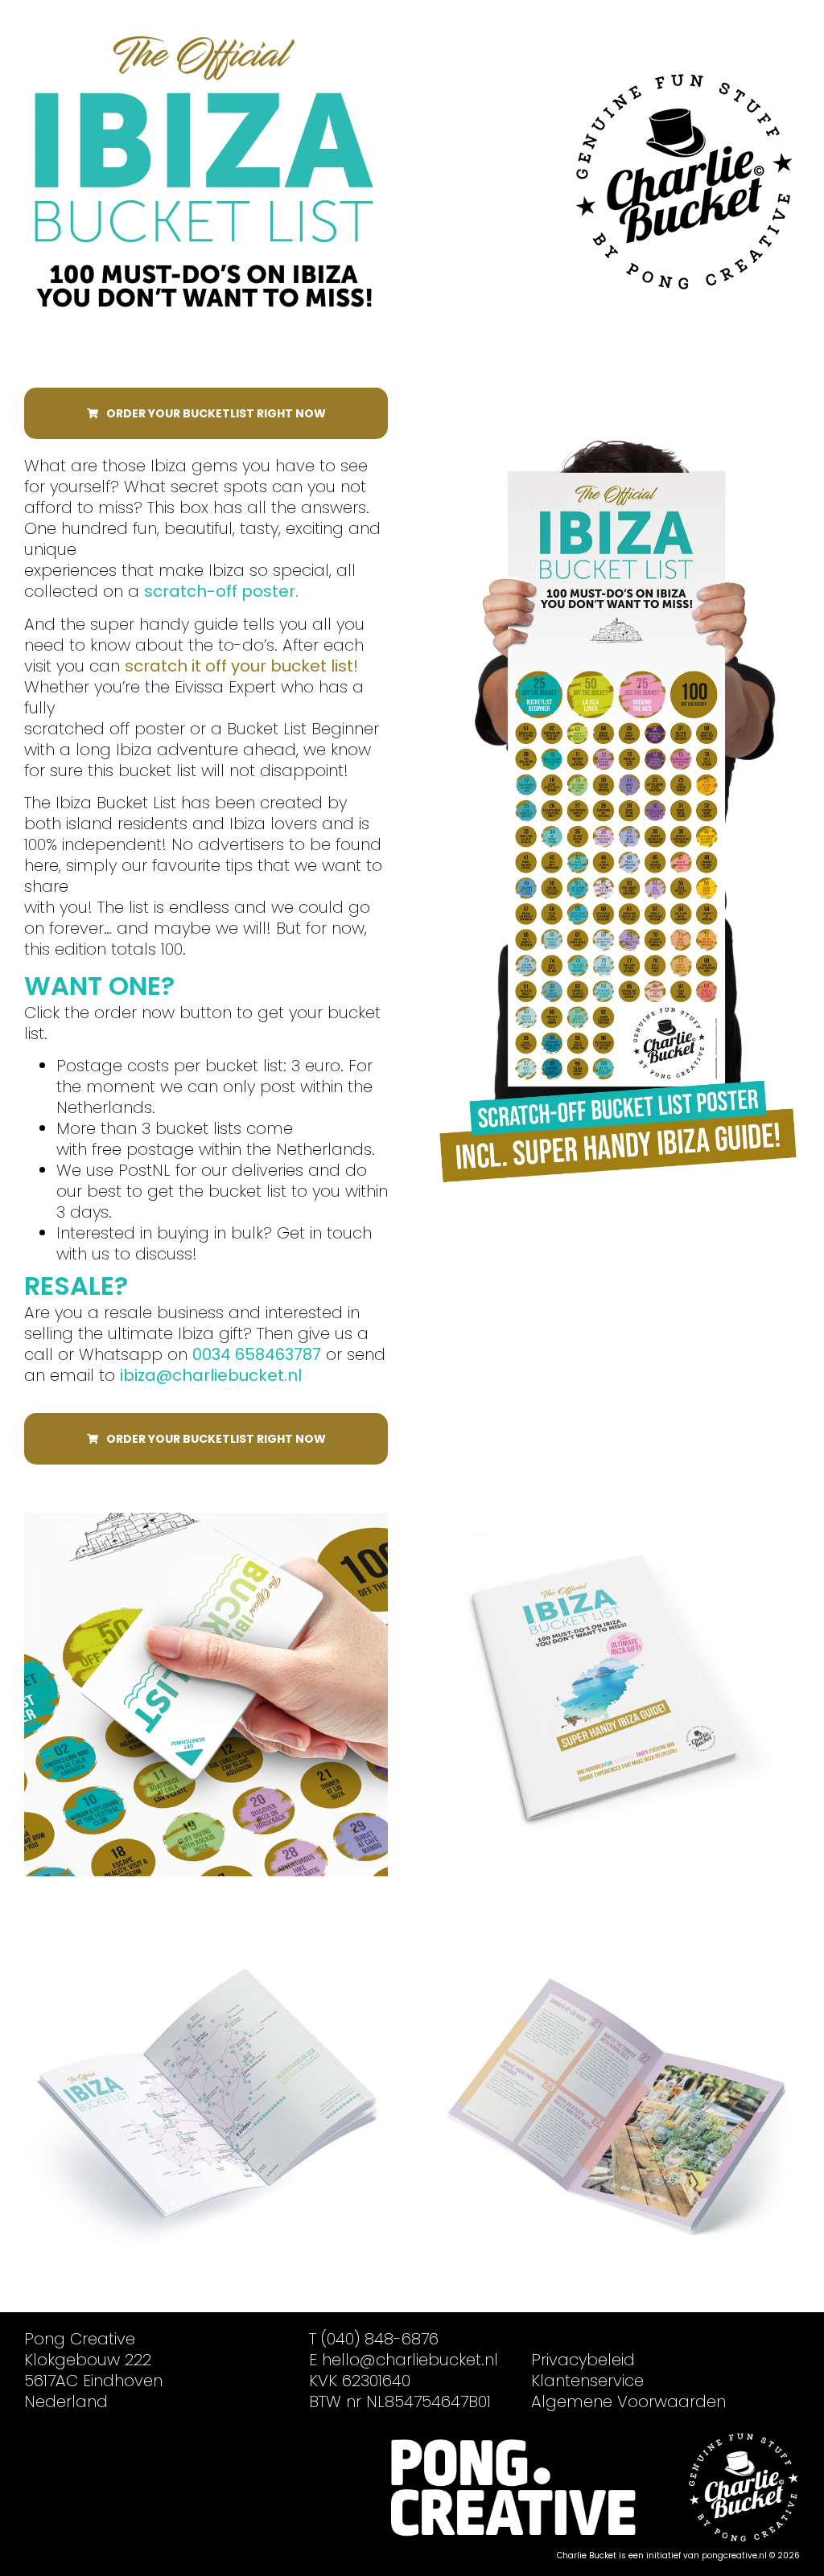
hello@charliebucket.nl (410, 2360)
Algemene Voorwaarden (628, 2401)
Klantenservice (587, 2381)
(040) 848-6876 (380, 2339)
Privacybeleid (583, 2360)
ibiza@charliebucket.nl (211, 1375)
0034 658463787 (257, 1354)
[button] (206, 413)
